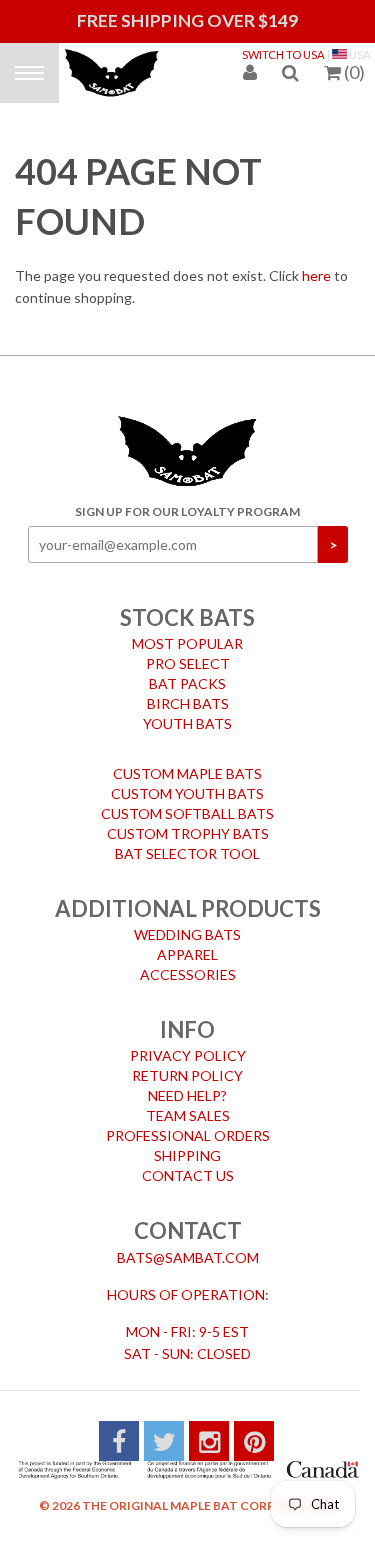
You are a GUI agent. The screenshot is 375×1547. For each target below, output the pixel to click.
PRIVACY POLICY (188, 1041)
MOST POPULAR (187, 629)
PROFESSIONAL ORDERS (188, 1121)
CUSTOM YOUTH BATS (187, 779)
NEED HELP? (187, 1081)
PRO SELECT (188, 649)
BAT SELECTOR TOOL (187, 839)
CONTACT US (188, 1161)
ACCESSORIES (188, 960)
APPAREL (187, 940)
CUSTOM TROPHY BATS (188, 819)
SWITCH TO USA (283, 54)
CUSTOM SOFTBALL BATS (187, 799)
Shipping (187, 1141)
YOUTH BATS (187, 709)
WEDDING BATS (187, 920)
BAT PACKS (187, 669)
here (316, 261)
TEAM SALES (188, 1101)
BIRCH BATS (188, 689)
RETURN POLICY (187, 1061)
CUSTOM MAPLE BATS (187, 759)
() (354, 72)
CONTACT (188, 1216)
